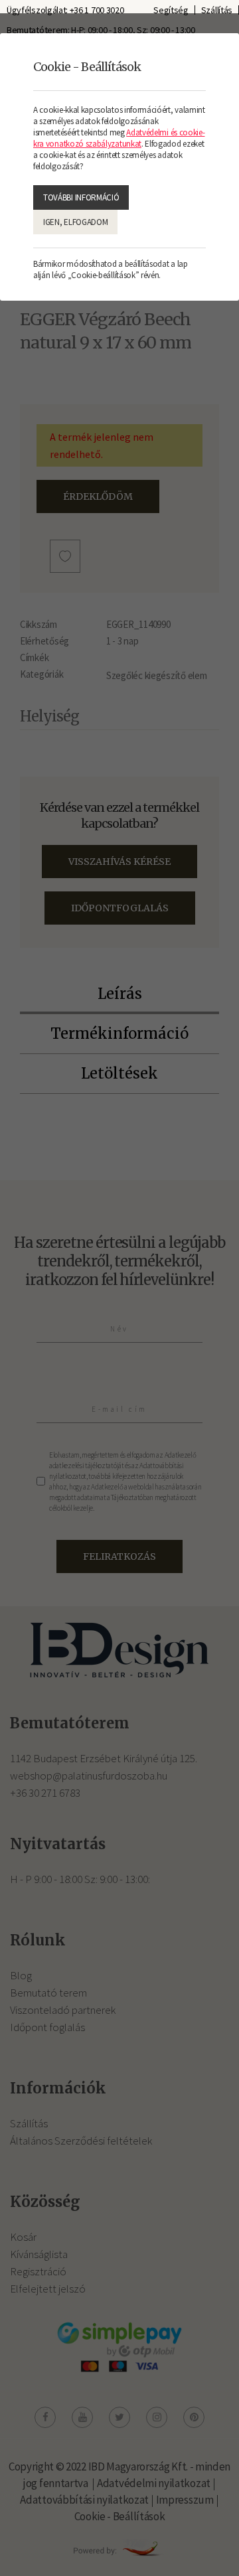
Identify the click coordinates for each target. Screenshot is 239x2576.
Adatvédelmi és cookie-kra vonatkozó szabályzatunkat (119, 138)
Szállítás (217, 10)
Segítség (171, 10)
